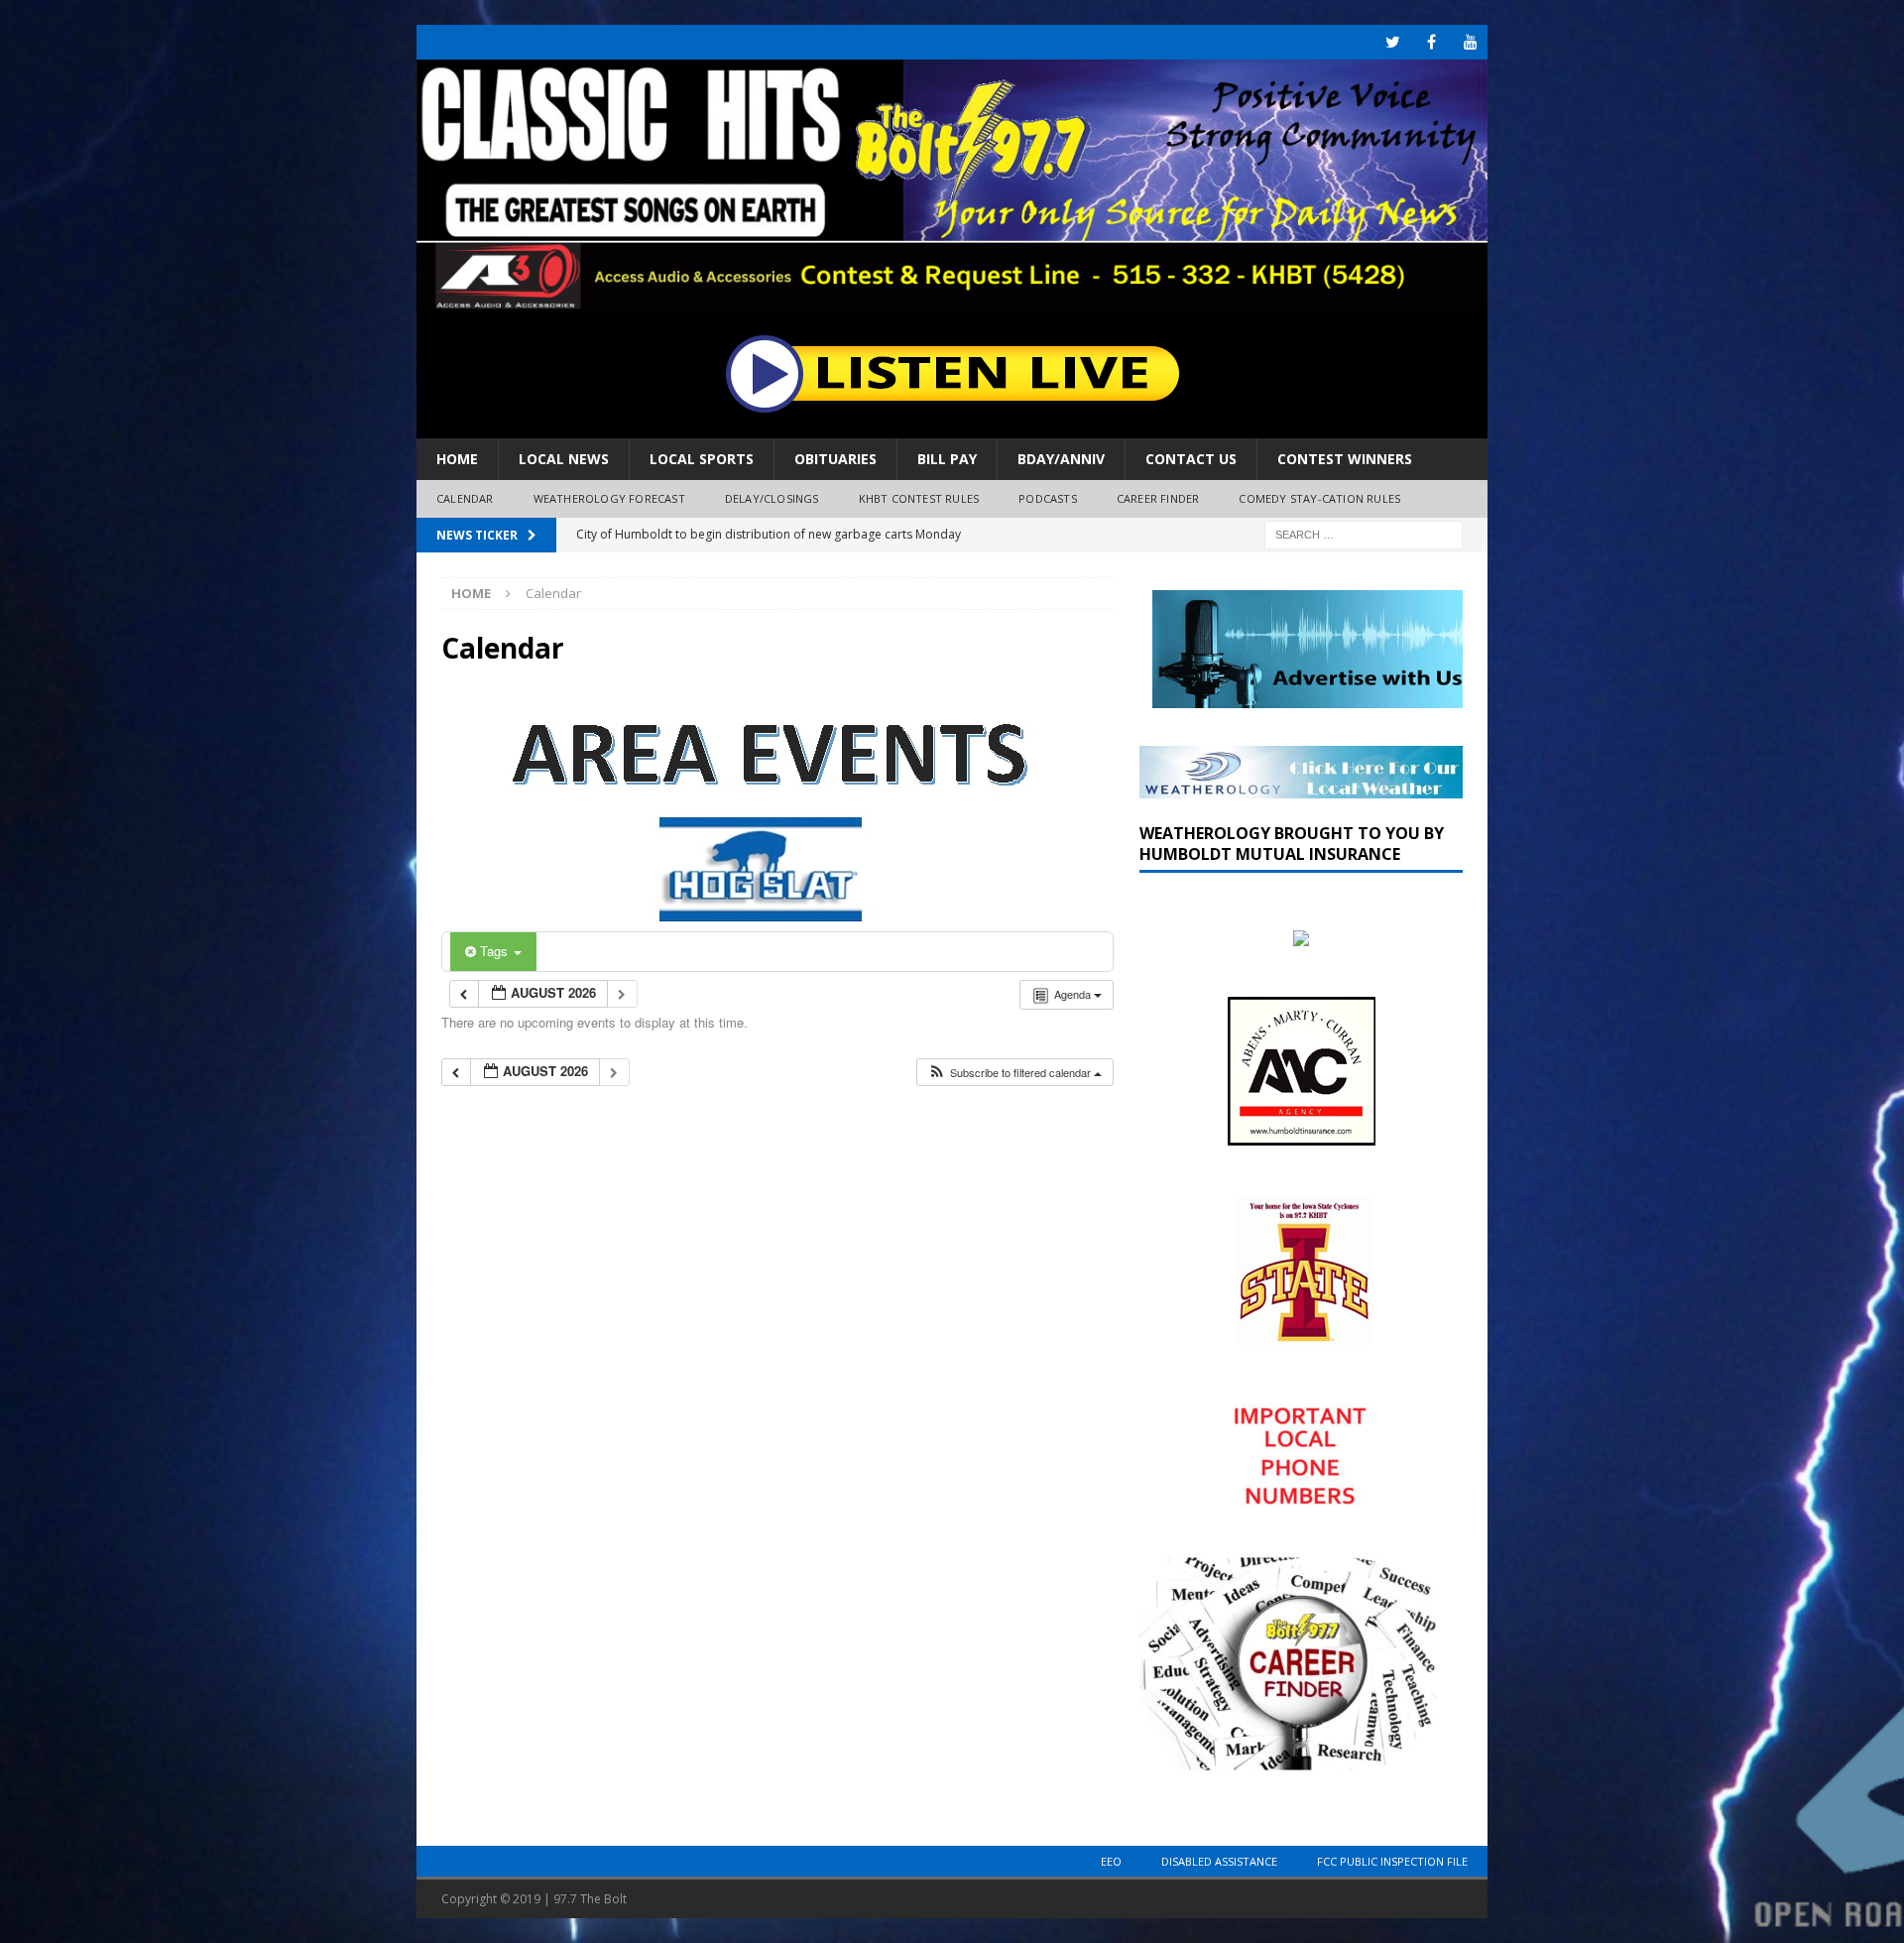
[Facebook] (1431, 42)
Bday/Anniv (1061, 459)
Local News (564, 459)
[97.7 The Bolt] (952, 298)
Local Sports (702, 459)
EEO (1111, 1861)
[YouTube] (1470, 42)
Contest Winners (1345, 459)
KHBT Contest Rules (919, 498)
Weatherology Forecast (609, 498)
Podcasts (1048, 498)
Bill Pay (947, 459)
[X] (1393, 42)
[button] (1014, 1073)
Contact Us (1191, 459)
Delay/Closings (772, 498)
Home (457, 459)
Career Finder (1158, 498)
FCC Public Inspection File (1392, 1861)
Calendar (465, 498)
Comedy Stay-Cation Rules (1319, 498)
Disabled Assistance (1219, 1861)
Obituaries (835, 459)
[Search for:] (1364, 533)
